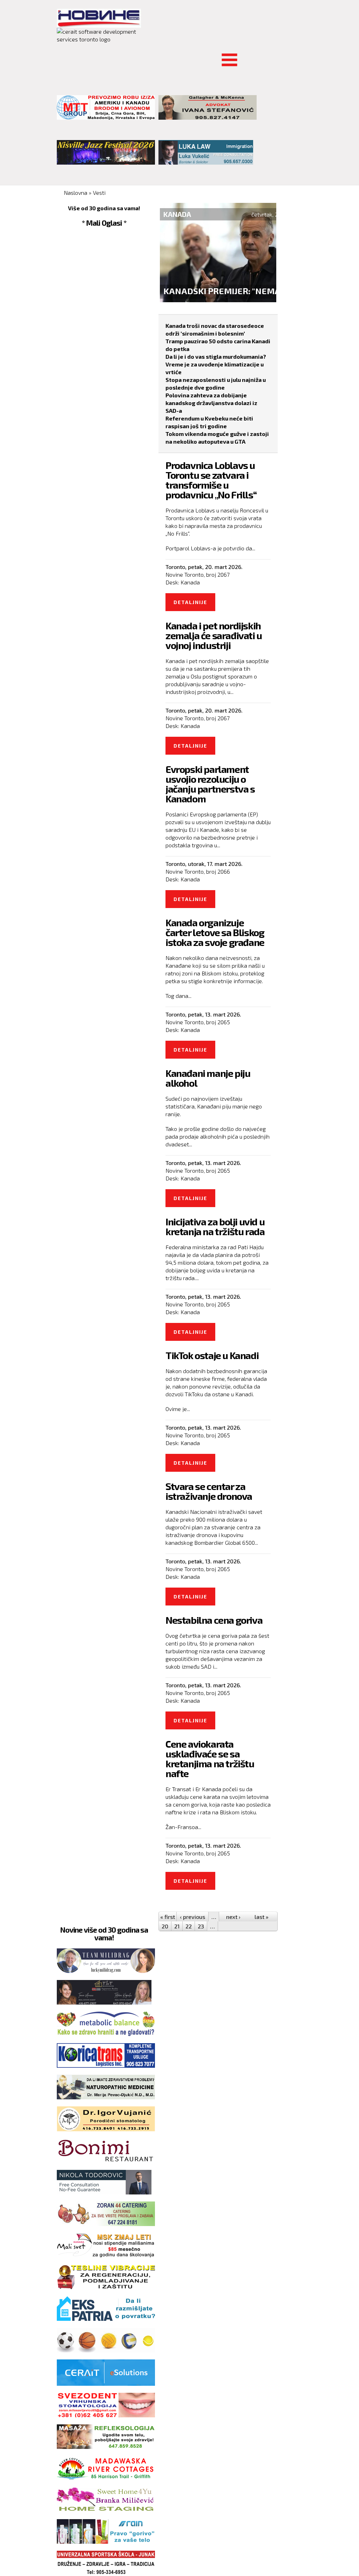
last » (262, 1917)
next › (233, 1917)
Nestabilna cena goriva (214, 1620)
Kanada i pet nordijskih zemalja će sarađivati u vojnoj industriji (214, 635)
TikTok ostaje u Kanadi (212, 1355)
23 (201, 1926)
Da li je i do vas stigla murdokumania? (216, 356)
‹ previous (192, 1917)
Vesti (99, 193)
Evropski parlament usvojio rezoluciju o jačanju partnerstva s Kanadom (210, 784)
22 (189, 1926)
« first (168, 1917)
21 (177, 1926)
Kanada (190, 582)
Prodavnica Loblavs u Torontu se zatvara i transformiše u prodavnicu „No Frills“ (211, 480)
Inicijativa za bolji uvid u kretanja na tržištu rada (215, 1226)
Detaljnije (194, 605)
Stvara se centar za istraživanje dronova (209, 1491)
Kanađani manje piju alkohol (208, 1078)
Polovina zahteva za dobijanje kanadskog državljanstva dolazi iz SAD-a (211, 403)
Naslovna (76, 193)
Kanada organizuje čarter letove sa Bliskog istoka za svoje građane (215, 932)
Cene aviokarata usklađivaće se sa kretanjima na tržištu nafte (210, 1759)
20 (165, 1926)
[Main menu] (62, 56)
